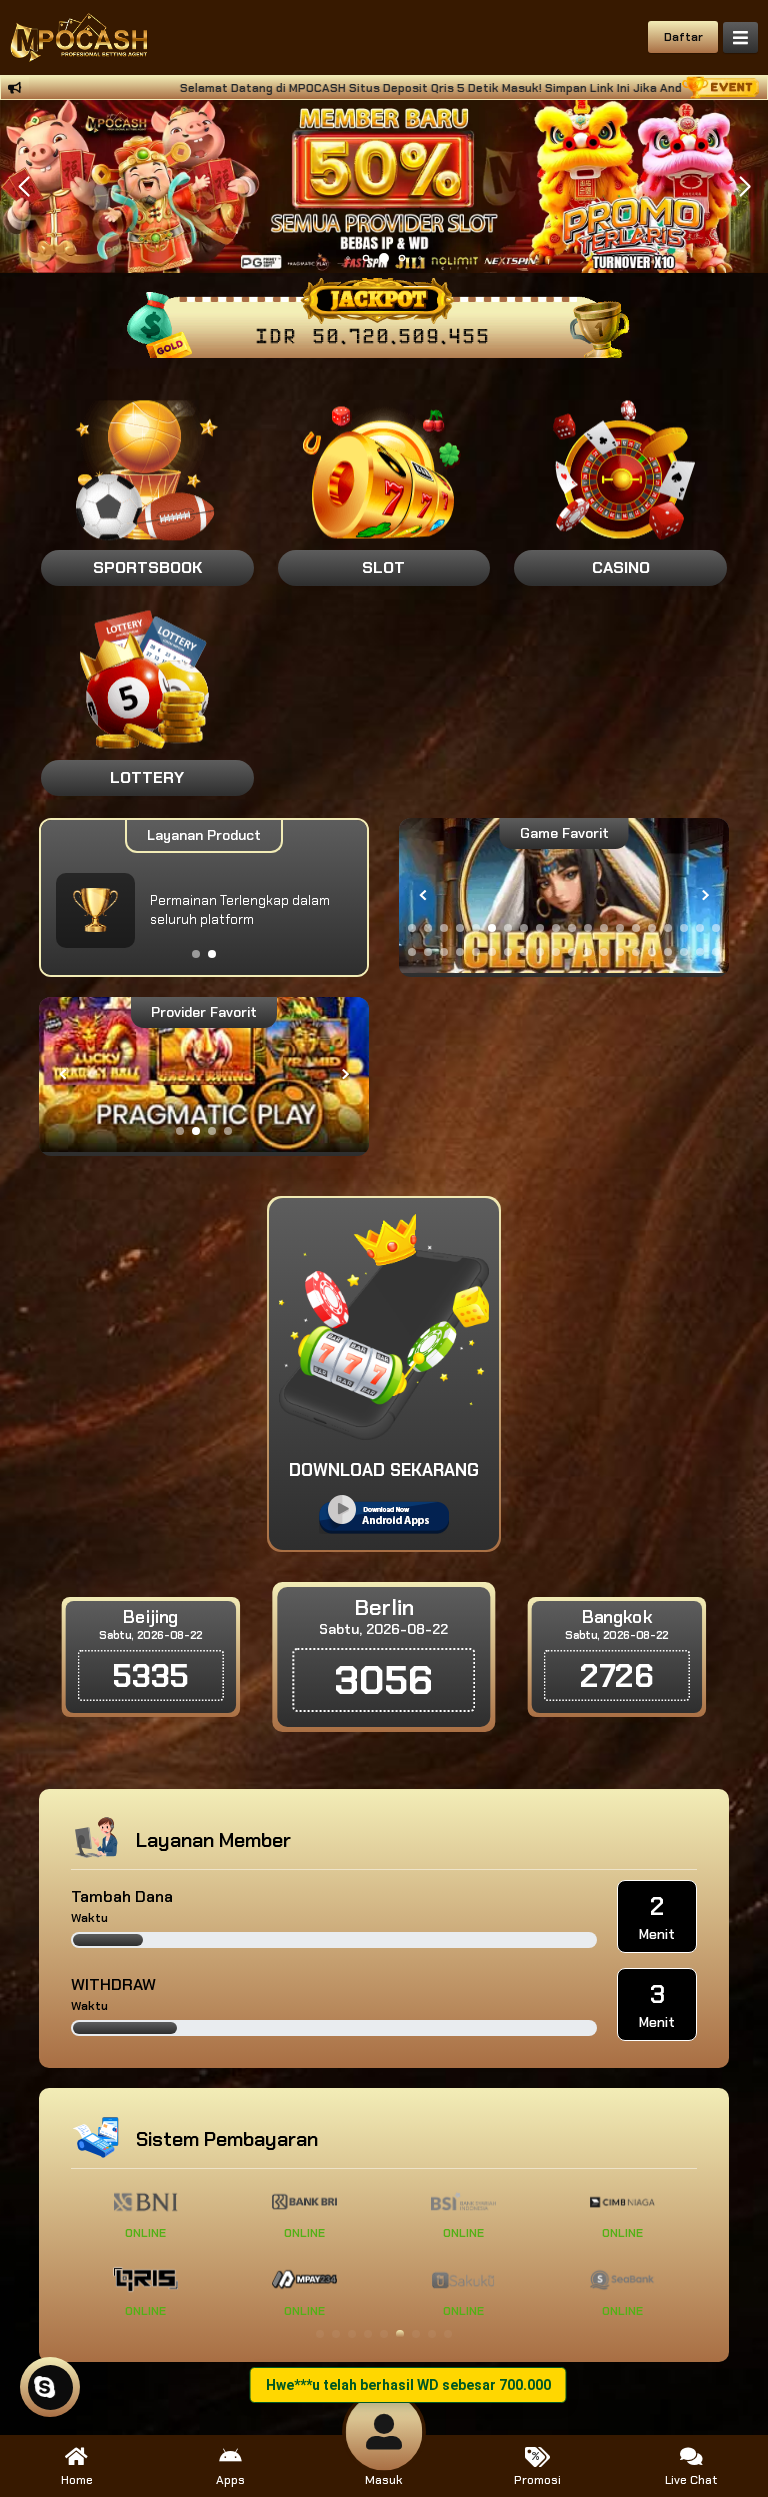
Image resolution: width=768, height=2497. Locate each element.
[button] (744, 187)
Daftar (683, 37)
